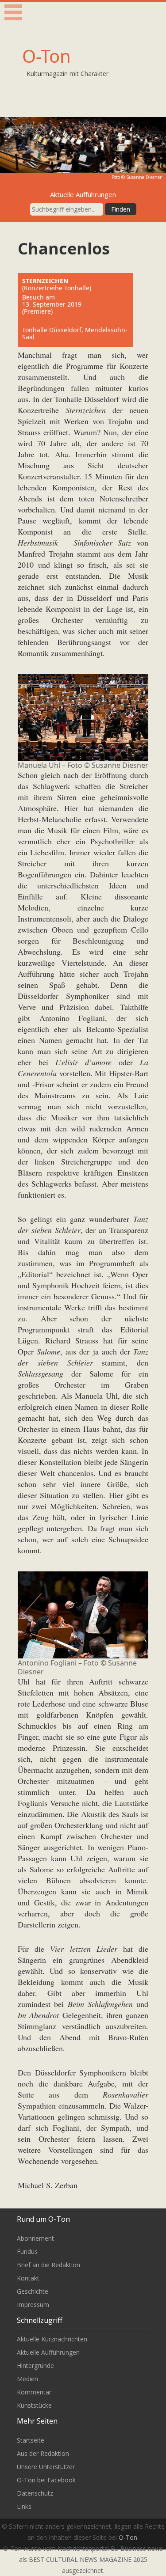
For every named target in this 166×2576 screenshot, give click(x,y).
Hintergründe (35, 2365)
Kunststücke (34, 2405)
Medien (27, 2379)
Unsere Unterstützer (46, 2467)
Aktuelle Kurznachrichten (52, 2339)
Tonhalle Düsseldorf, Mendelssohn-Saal (75, 333)
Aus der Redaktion (43, 2453)
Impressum (33, 2305)
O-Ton (46, 56)
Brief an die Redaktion (48, 2265)
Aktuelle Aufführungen (48, 2352)
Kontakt (28, 2278)
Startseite (31, 2440)
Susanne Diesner (144, 177)
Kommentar (34, 2392)
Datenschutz (35, 2493)
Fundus (27, 2252)
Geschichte (33, 2291)
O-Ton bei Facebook (46, 2480)
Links (24, 2506)
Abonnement (35, 2238)
